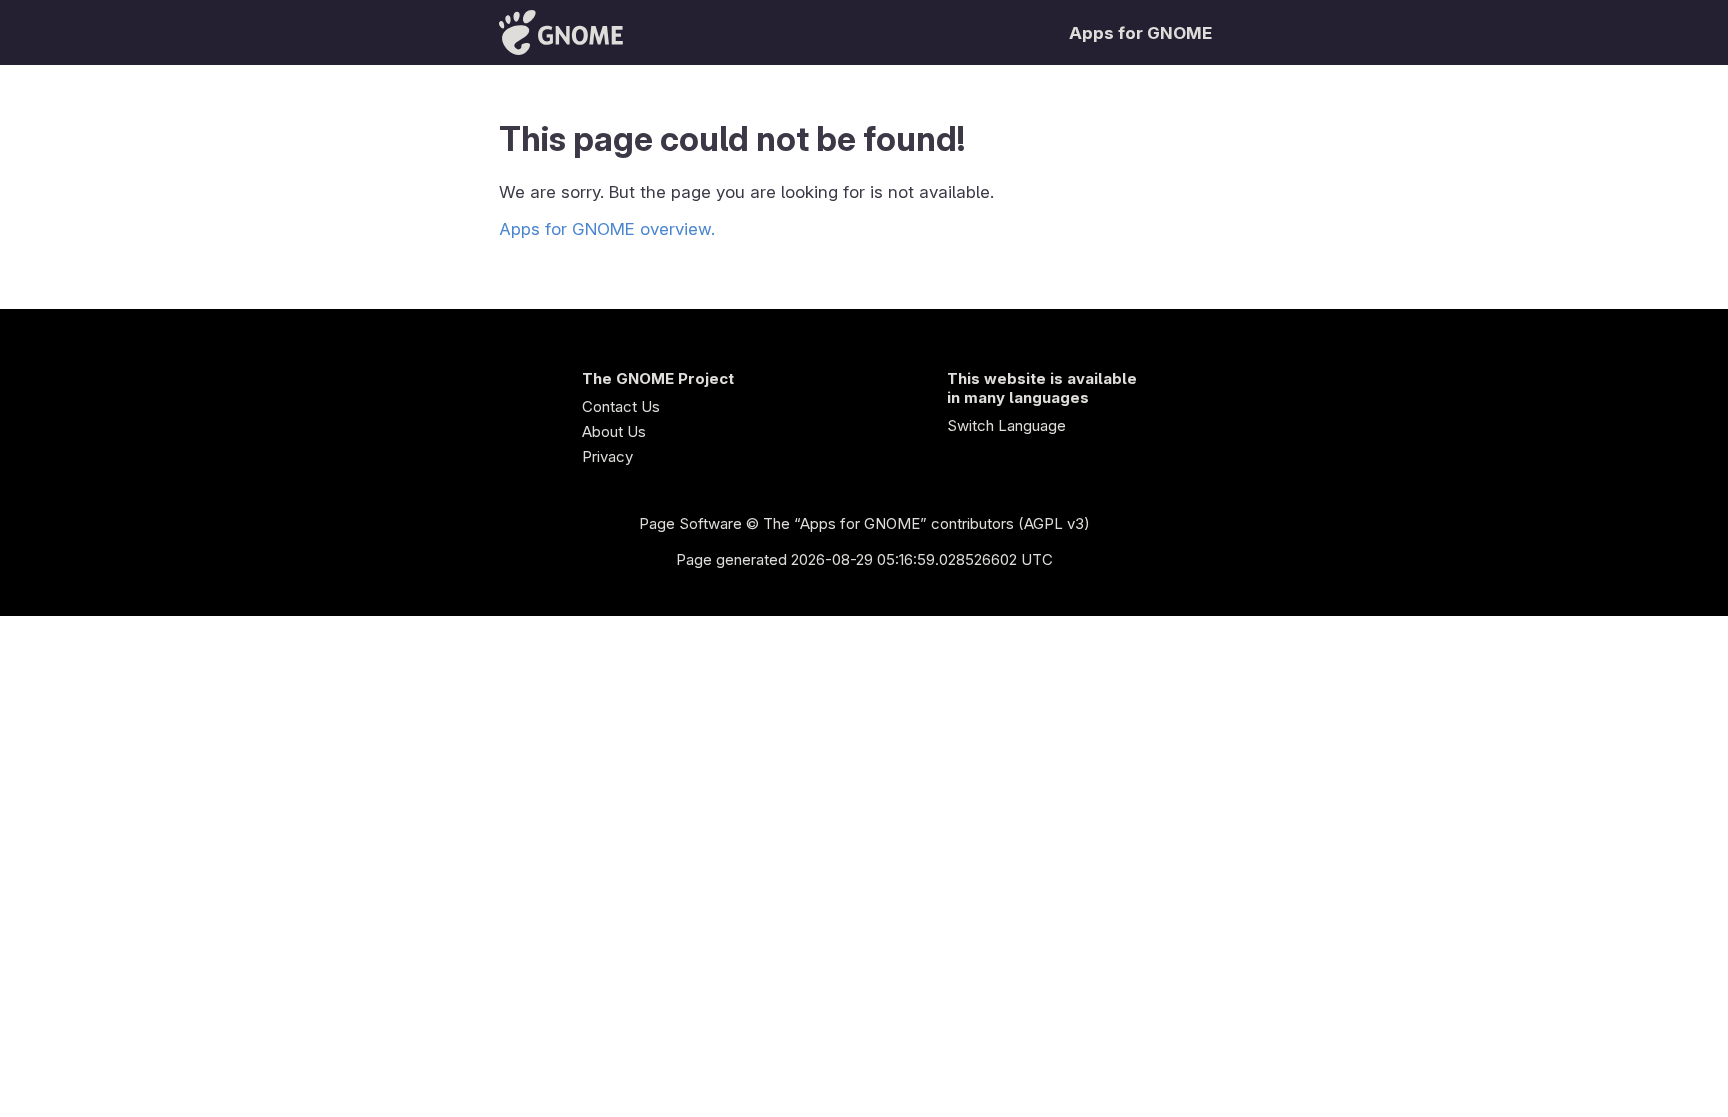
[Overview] (561, 32)
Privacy (607, 456)
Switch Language (1006, 425)
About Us (614, 431)
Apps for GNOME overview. (607, 229)
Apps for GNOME (1140, 33)
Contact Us (621, 406)
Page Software (690, 523)
